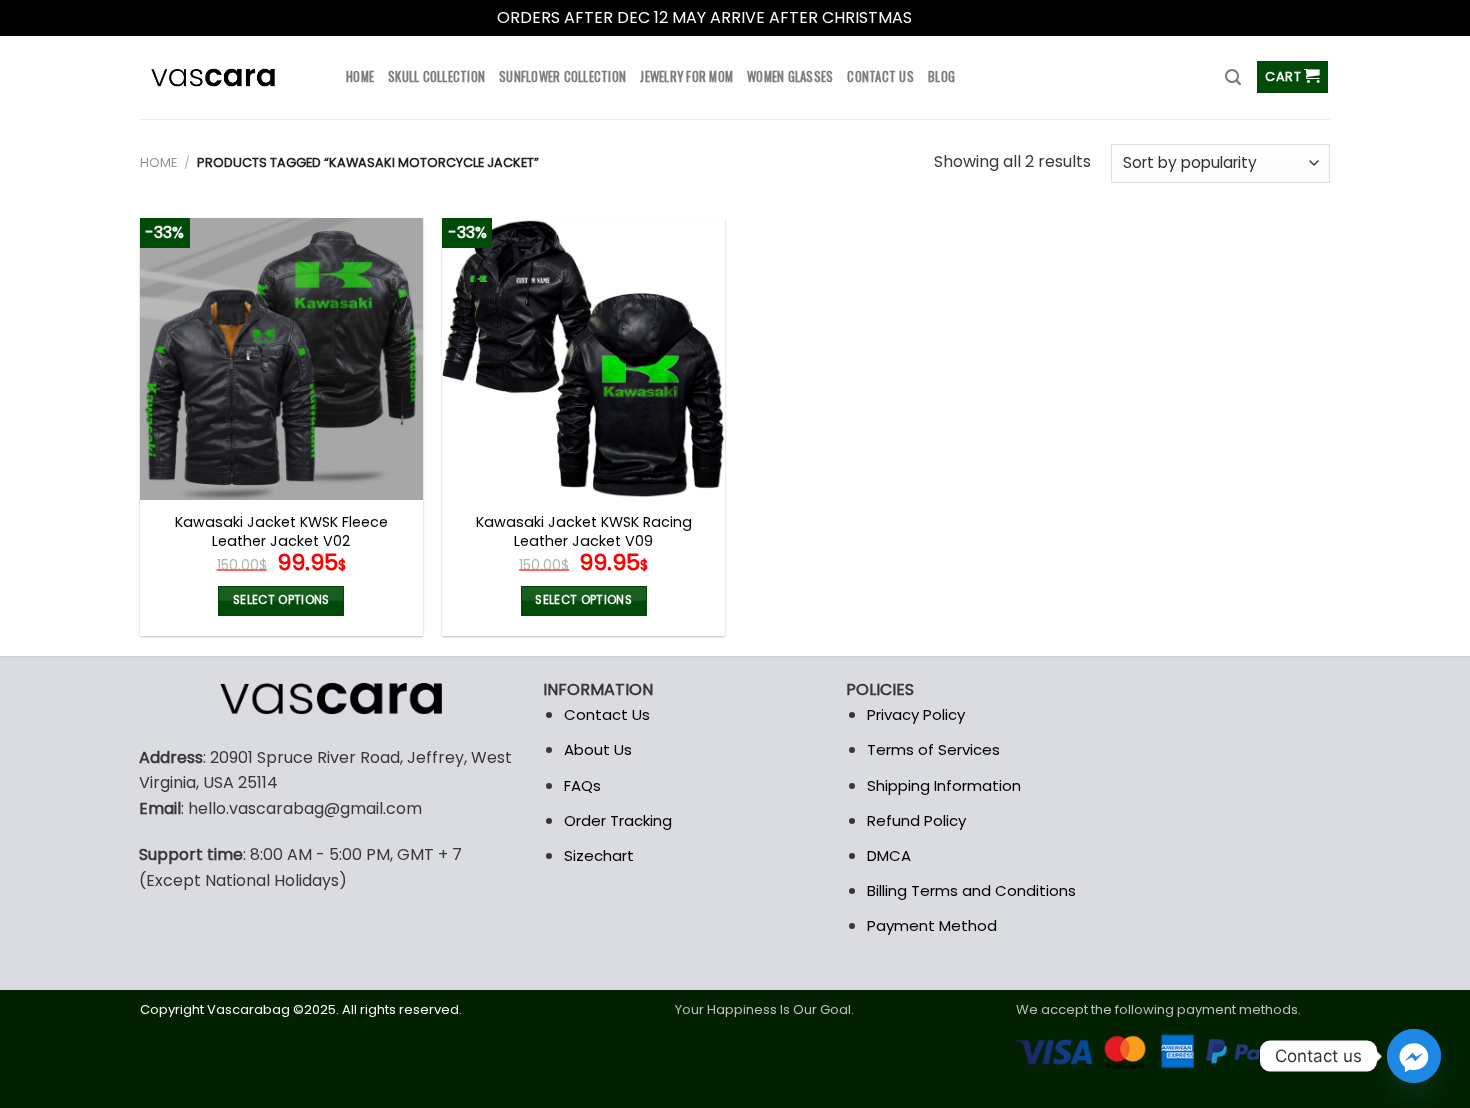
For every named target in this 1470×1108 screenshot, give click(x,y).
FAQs (582, 785)
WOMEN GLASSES (790, 76)
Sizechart (599, 855)
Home (158, 162)
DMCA (889, 855)
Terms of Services (933, 749)
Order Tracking (618, 820)
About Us (598, 749)
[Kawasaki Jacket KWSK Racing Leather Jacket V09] (583, 359)
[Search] (1233, 77)
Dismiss (945, 17)
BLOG (941, 76)
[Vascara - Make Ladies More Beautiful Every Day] (228, 77)
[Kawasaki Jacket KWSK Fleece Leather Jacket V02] (281, 359)
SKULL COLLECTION (436, 76)
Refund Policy (916, 820)
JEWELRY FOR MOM (686, 76)
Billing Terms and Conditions (971, 890)
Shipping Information (944, 785)
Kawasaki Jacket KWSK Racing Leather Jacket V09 (584, 531)
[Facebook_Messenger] (1414, 1056)
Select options (281, 600)
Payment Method (932, 925)
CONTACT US (880, 76)
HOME (360, 76)
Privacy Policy (916, 714)
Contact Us (607, 714)
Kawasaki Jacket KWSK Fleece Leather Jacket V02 (281, 531)
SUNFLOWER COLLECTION (562, 76)
